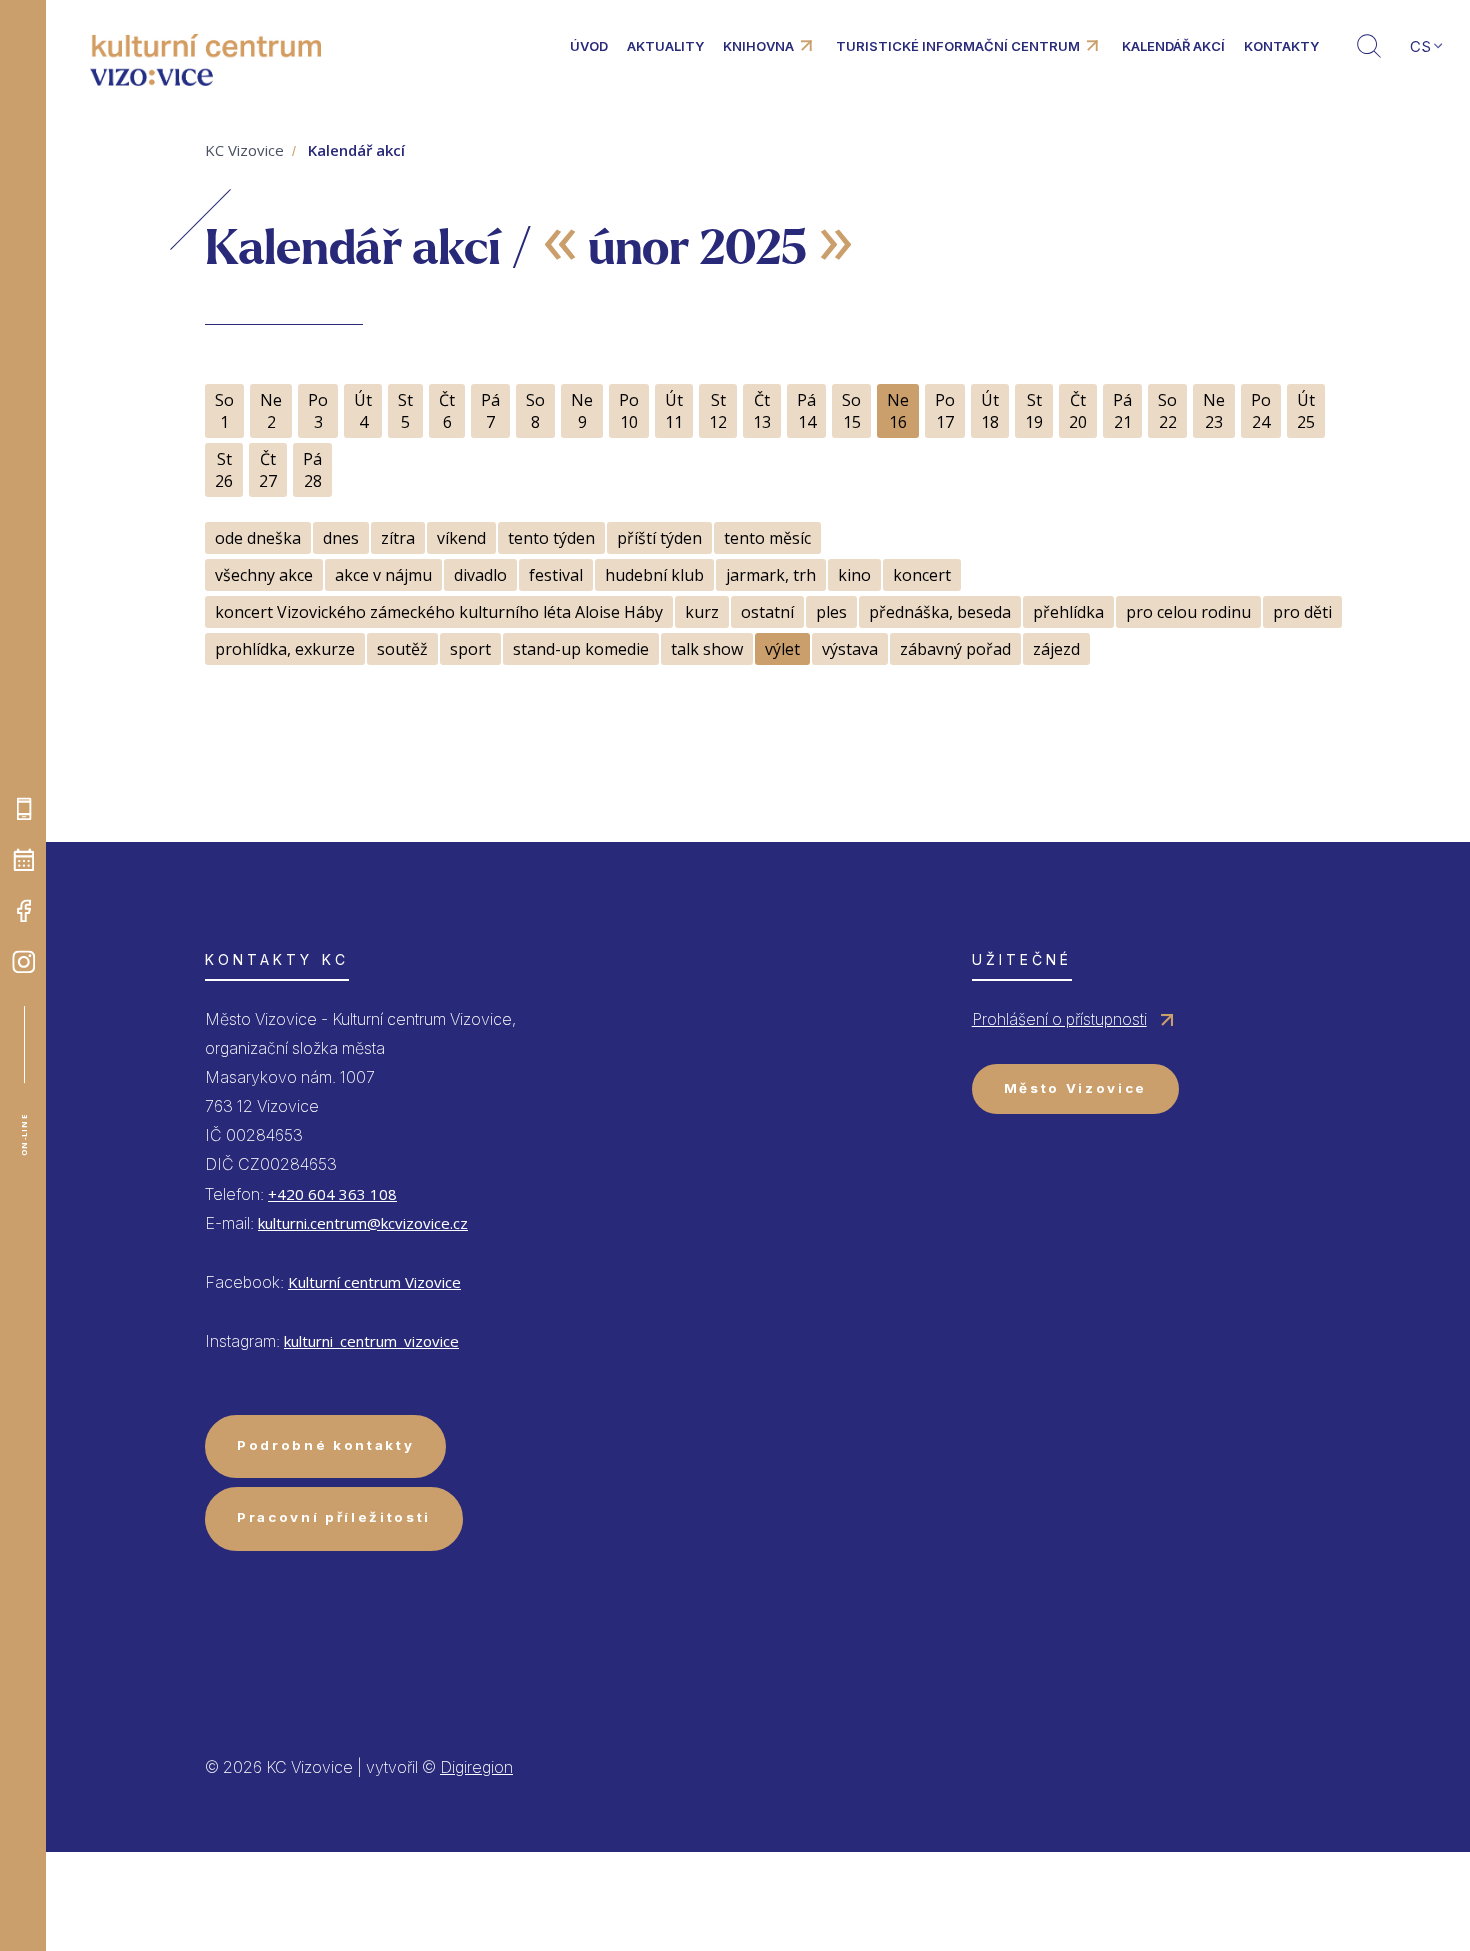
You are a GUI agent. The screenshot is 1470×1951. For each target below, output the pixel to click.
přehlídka (1068, 612)
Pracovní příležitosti (334, 1517)
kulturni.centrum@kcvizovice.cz (363, 1223)
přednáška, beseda (940, 612)
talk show (707, 649)
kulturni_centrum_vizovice (371, 1341)
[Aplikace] (24, 809)
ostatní (767, 612)
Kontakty (1281, 46)
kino (854, 575)
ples (831, 612)
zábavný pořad (955, 649)
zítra (398, 538)
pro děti (1302, 612)
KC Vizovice (244, 150)
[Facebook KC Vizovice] (24, 911)
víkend (461, 538)
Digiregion (476, 1767)
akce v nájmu (383, 575)
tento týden (551, 538)
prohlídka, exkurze (285, 649)
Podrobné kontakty (325, 1445)
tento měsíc (767, 538)
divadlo (480, 575)
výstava (850, 649)
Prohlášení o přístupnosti (1059, 1019)
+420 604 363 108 (332, 1194)
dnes (341, 538)
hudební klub (654, 575)
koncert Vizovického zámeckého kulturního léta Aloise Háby (439, 612)
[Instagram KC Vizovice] (24, 962)
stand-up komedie (581, 649)
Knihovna (758, 46)
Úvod (589, 46)
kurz (702, 612)
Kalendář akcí (1173, 46)
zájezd (1056, 649)
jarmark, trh (771, 575)
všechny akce (264, 575)
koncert (922, 575)
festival (556, 575)
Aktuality (665, 46)
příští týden (659, 538)
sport (470, 649)
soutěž (402, 649)
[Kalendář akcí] (24, 860)
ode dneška (258, 538)
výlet (782, 649)
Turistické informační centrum (958, 46)
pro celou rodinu (1188, 612)
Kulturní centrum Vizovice (374, 1282)
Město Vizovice (1075, 1088)
